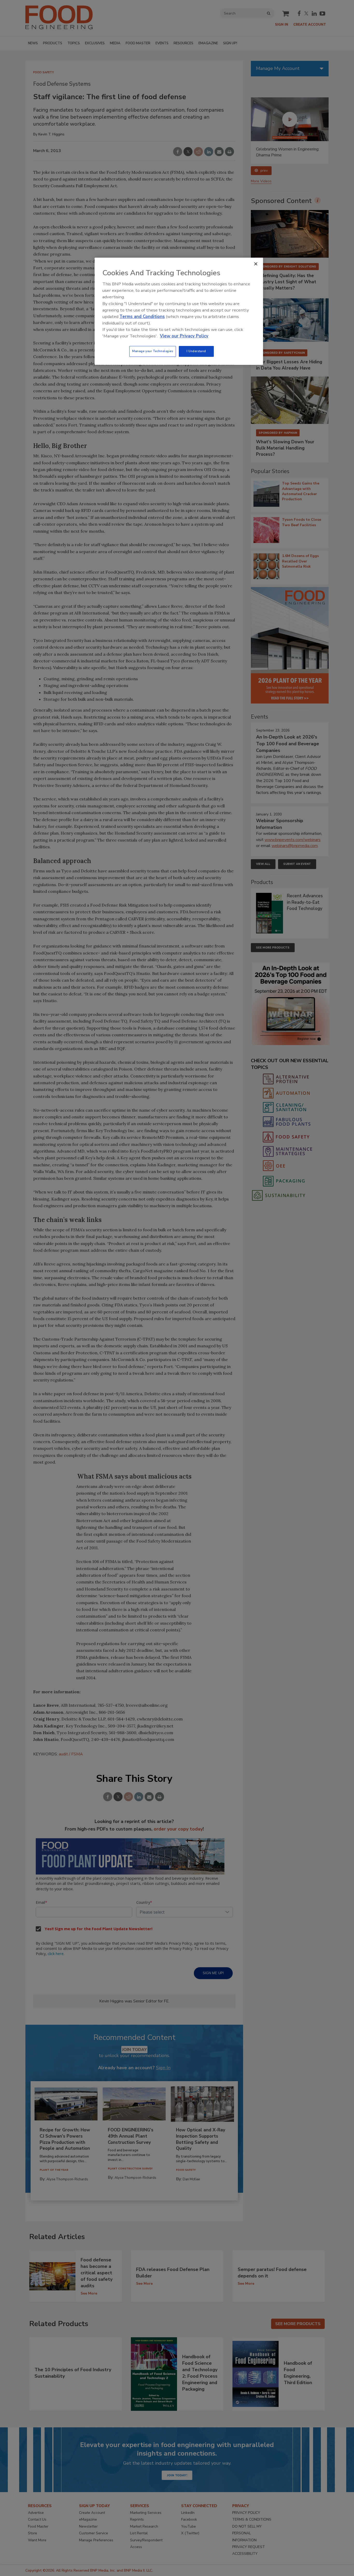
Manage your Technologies (153, 351)
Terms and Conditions (142, 317)
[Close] (256, 264)
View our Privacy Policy (184, 336)
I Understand (196, 351)
